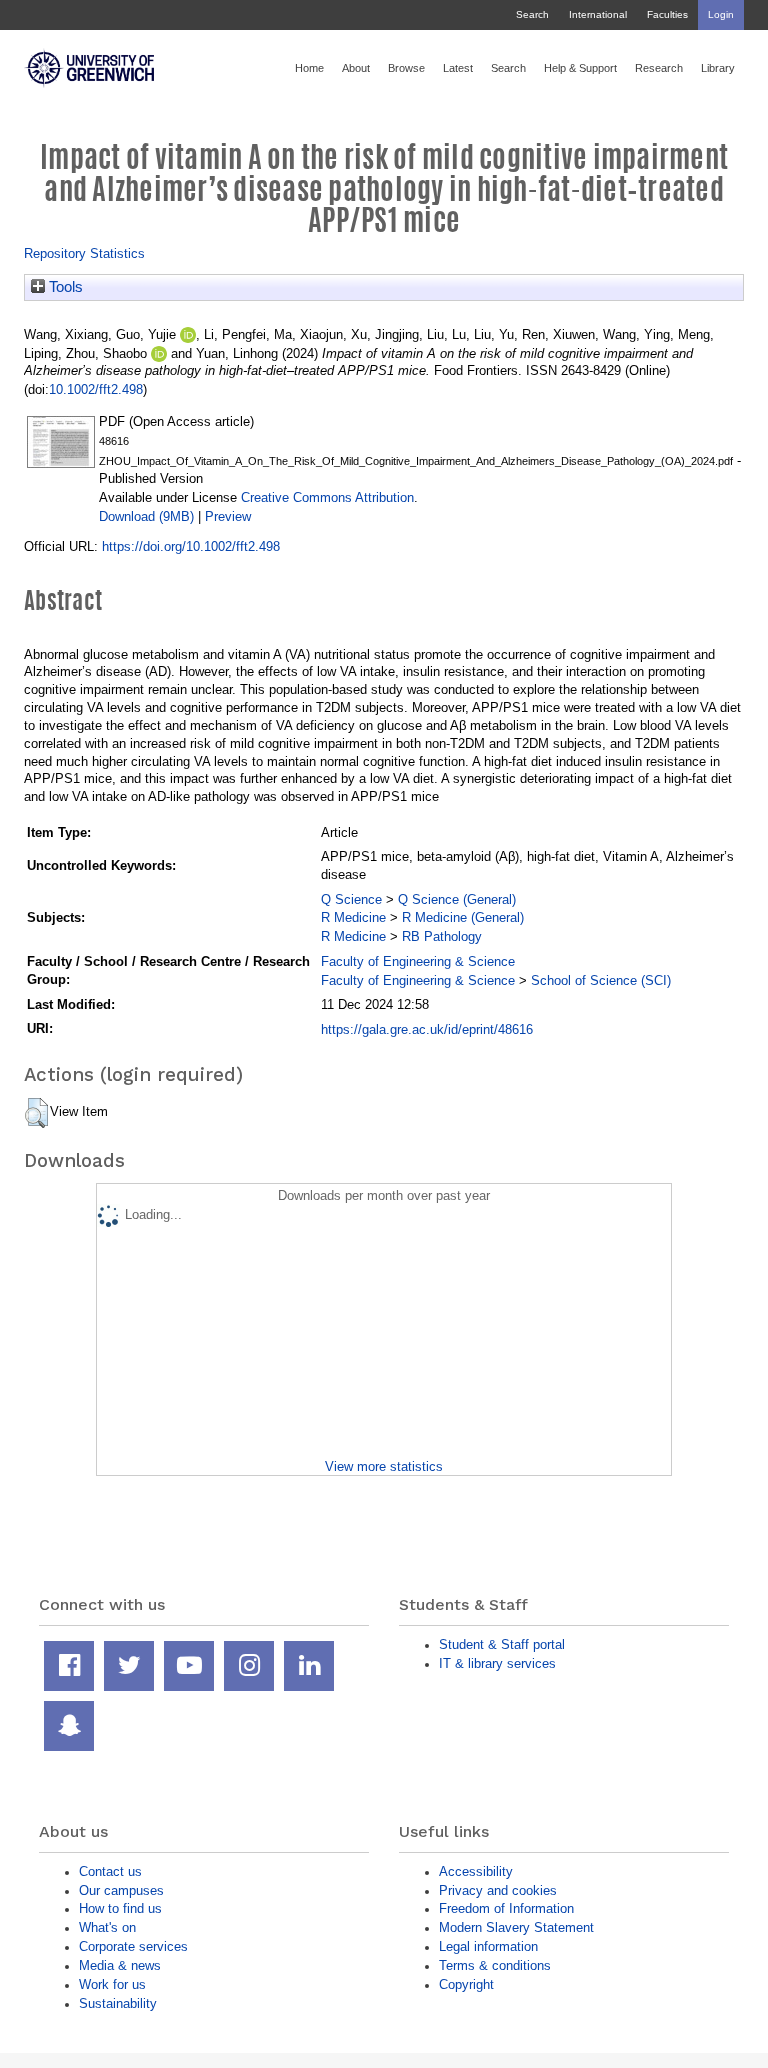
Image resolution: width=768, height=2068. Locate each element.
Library (718, 68)
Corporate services (133, 1946)
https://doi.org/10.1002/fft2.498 (191, 546)
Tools (64, 287)
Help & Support (580, 68)
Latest (458, 68)
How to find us (120, 1908)
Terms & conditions (495, 1965)
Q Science (351, 899)
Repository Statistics (84, 253)
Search (532, 14)
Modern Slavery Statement (516, 1927)
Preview (228, 516)
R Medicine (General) (463, 917)
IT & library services (497, 1663)
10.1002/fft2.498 (96, 389)
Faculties (667, 14)
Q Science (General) (457, 899)
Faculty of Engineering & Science (418, 961)
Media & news (120, 1965)
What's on (107, 1927)
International (598, 14)
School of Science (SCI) (601, 980)
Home (309, 68)
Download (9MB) (146, 516)
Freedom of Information (506, 1908)
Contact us (110, 1871)
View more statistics (384, 1466)
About (356, 68)
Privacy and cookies (498, 1890)
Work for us (112, 1984)
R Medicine (353, 917)
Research (659, 68)
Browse (406, 68)
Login (721, 14)
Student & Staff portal (502, 1644)
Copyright (466, 1984)
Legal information (488, 1946)
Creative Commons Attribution (327, 497)
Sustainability (118, 2003)
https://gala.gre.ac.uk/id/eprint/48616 (427, 1029)
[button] (36, 1113)
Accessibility (476, 1871)
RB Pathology (442, 936)
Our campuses (121, 1890)
